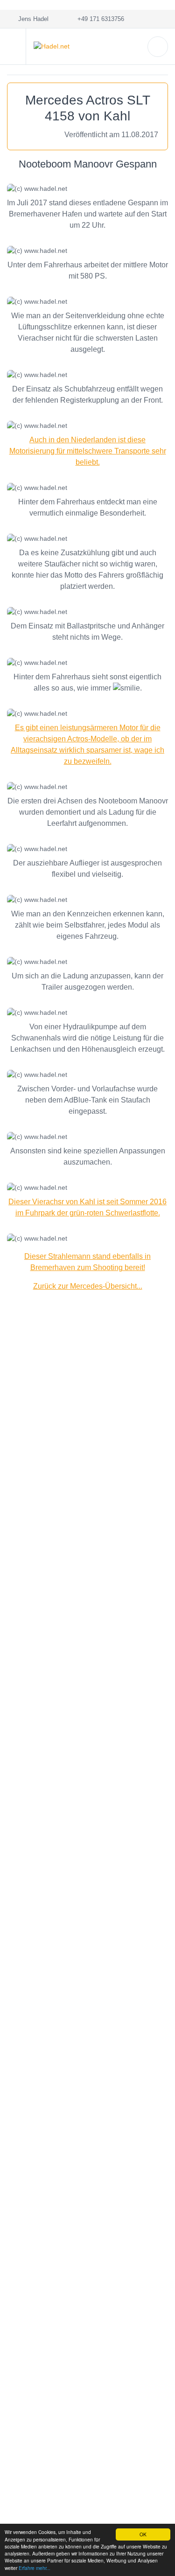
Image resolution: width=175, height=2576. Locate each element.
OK (143, 2534)
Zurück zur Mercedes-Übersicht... (88, 1286)
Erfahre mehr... (35, 2568)
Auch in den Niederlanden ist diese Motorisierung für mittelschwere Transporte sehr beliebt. (88, 451)
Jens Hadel (31, 19)
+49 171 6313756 (99, 19)
